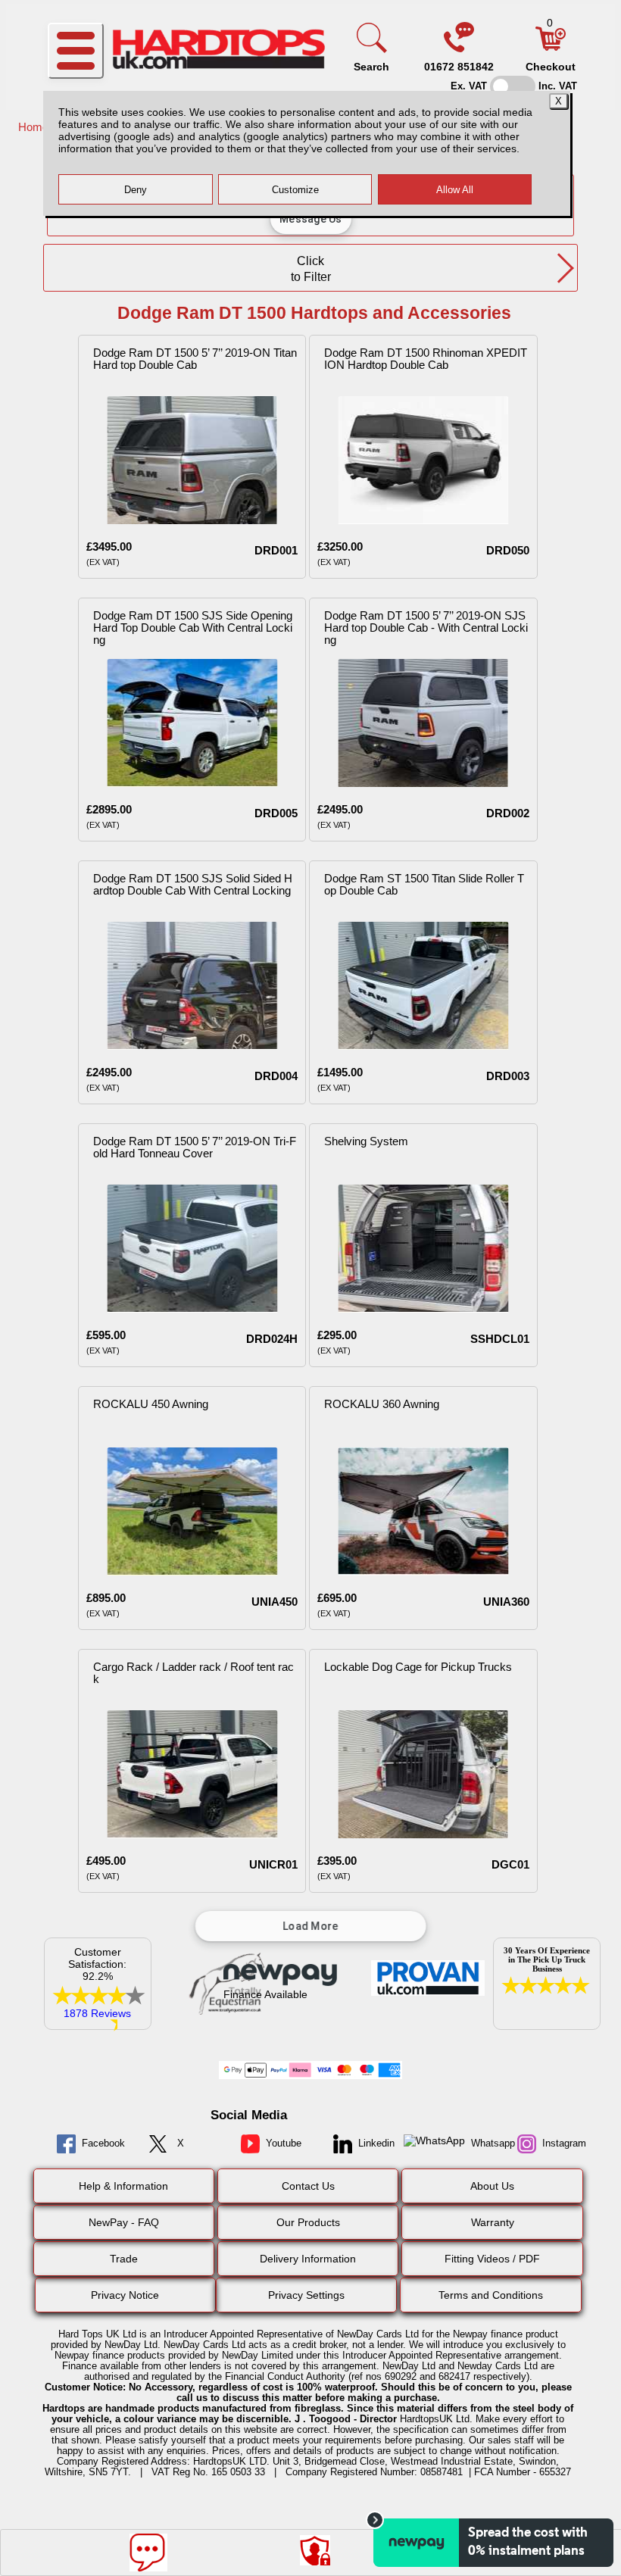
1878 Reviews (97, 2013)
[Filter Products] (478, 2550)
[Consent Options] (315, 2550)
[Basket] (551, 47)
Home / (38, 127)
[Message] (148, 2553)
